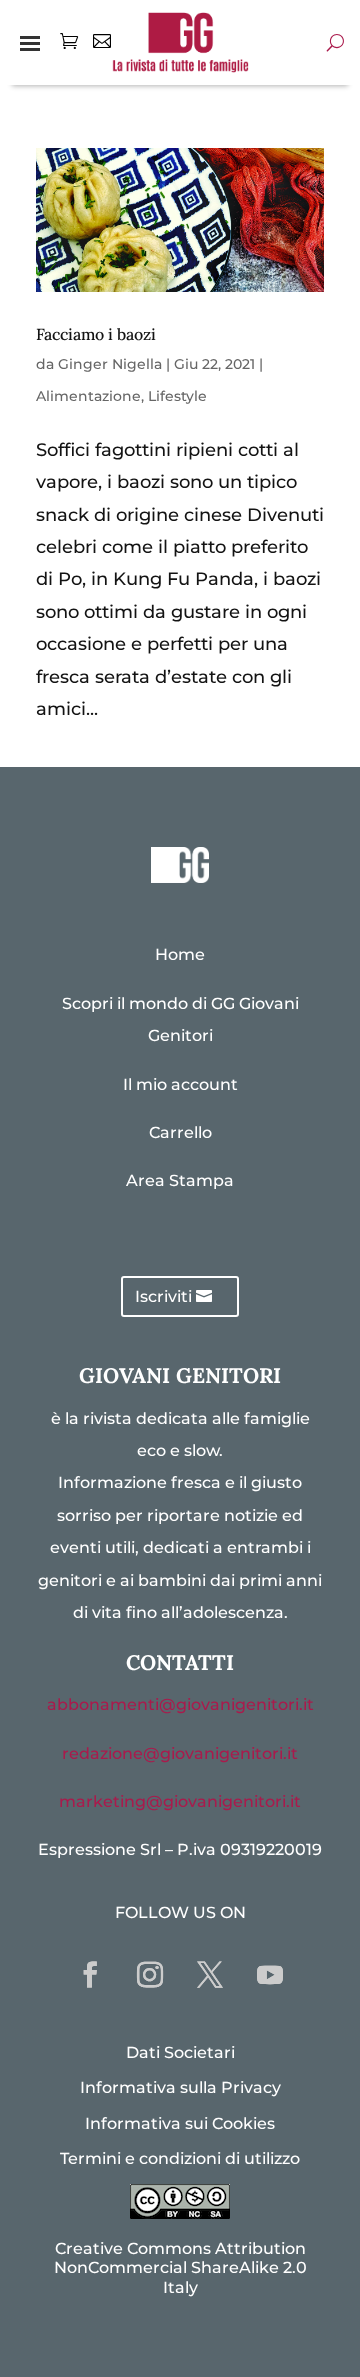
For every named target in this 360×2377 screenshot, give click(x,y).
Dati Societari (180, 2052)
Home (180, 954)
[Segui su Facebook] (90, 1975)
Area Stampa (180, 1180)
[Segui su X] (210, 1975)
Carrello (180, 1132)
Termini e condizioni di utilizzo (180, 2158)
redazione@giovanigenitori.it (180, 1753)
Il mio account (180, 1084)
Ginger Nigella (110, 364)
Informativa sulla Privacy (180, 2087)
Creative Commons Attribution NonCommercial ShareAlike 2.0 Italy (180, 2267)
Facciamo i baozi (96, 334)
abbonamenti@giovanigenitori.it (180, 1704)
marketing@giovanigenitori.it (180, 1801)
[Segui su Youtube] (270, 1975)
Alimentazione (88, 396)
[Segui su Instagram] (150, 1975)
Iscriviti (163, 1296)
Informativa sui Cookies (180, 2123)
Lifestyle (177, 396)
